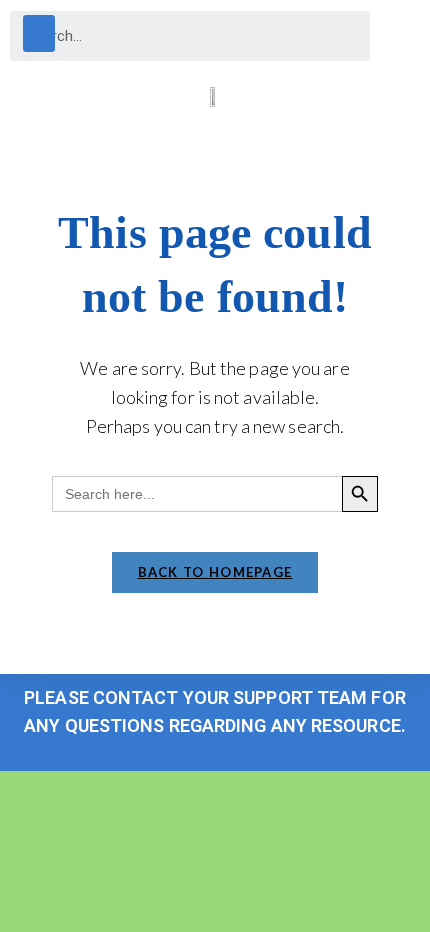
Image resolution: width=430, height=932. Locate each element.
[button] (39, 34)
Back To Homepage (215, 572)
